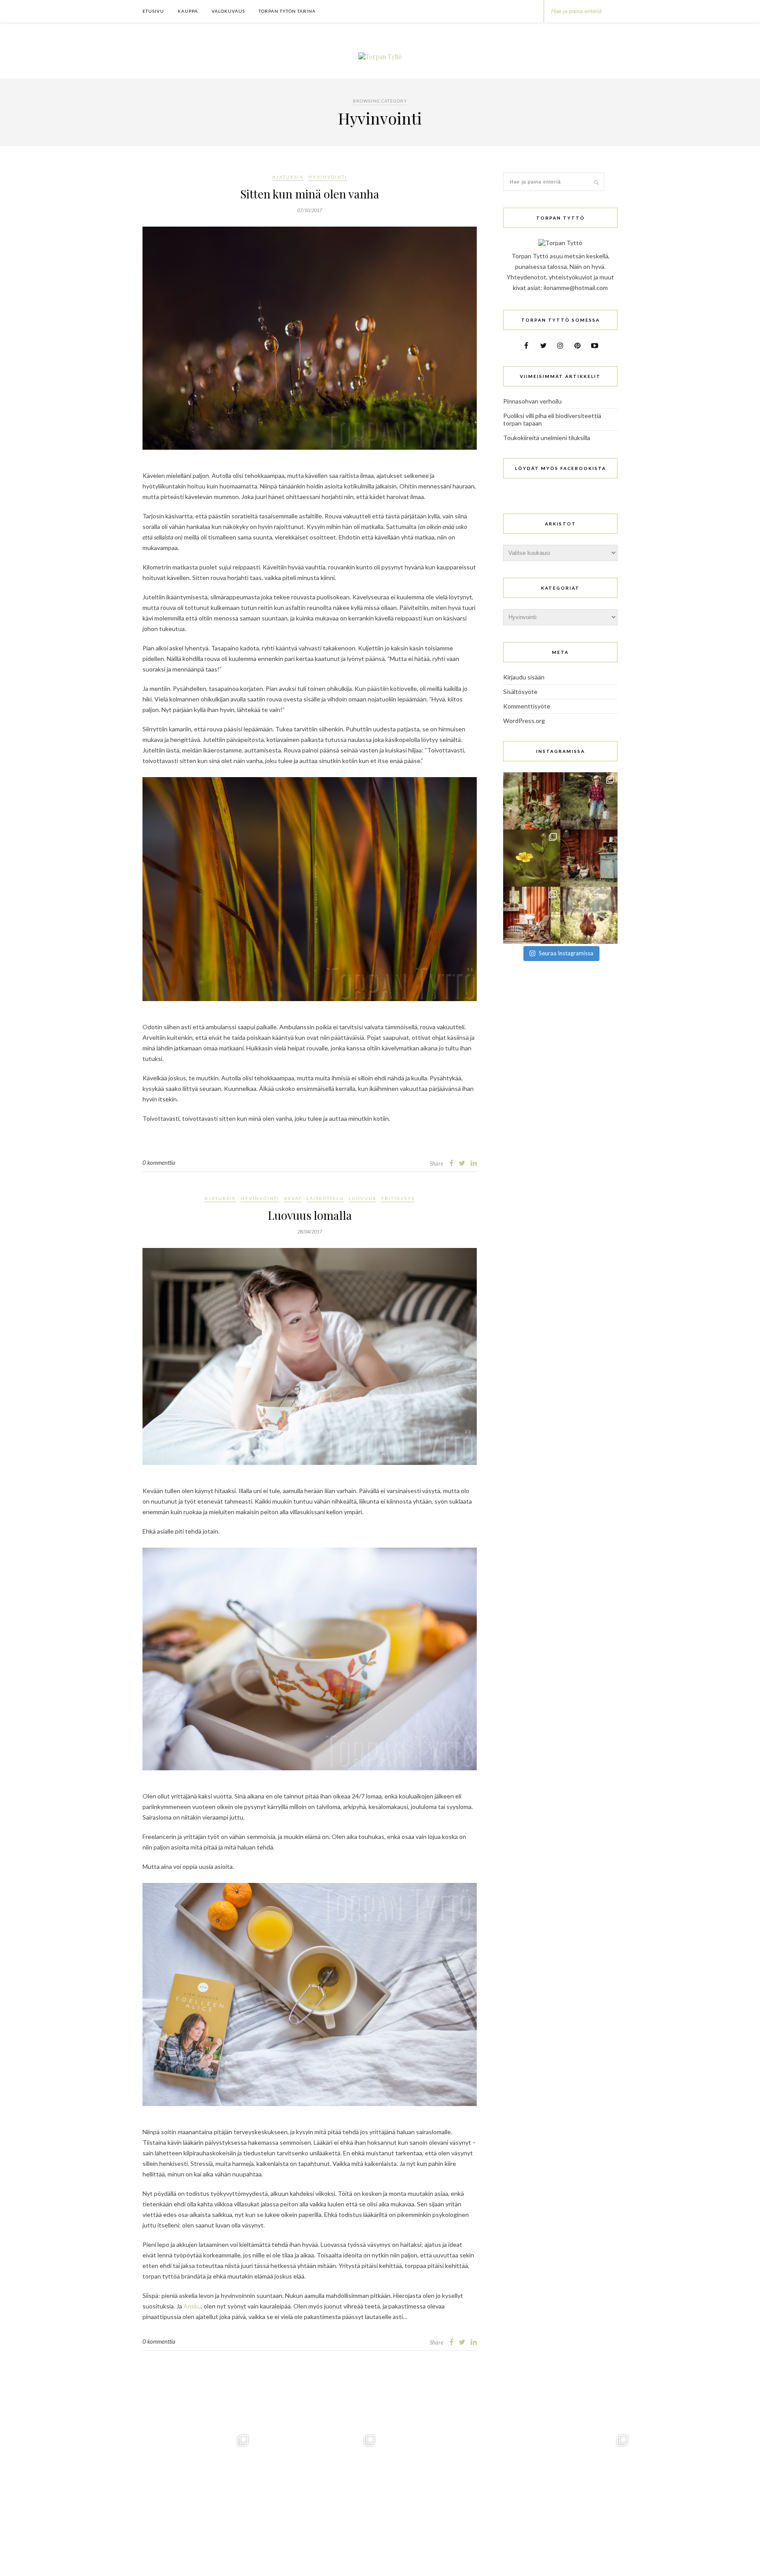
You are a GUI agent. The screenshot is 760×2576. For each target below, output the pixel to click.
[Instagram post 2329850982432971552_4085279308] (589, 915)
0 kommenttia (159, 1163)
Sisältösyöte (520, 692)
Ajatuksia (288, 177)
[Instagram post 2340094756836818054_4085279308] (589, 801)
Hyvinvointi (328, 177)
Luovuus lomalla (310, 1215)
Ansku (192, 2306)
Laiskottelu (325, 1198)
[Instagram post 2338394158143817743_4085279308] (532, 858)
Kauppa (188, 11)
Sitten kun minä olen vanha (310, 194)
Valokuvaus (228, 11)
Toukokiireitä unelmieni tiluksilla (547, 438)
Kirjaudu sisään (524, 677)
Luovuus (362, 1198)
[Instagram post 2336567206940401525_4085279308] (532, 915)
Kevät (293, 1198)
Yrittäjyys (398, 1198)
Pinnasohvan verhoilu (532, 401)
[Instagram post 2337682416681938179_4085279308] (589, 858)
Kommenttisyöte (527, 706)
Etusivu (153, 11)
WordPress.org (524, 721)
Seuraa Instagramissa (566, 953)
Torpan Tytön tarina (287, 11)
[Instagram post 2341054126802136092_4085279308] (532, 801)
